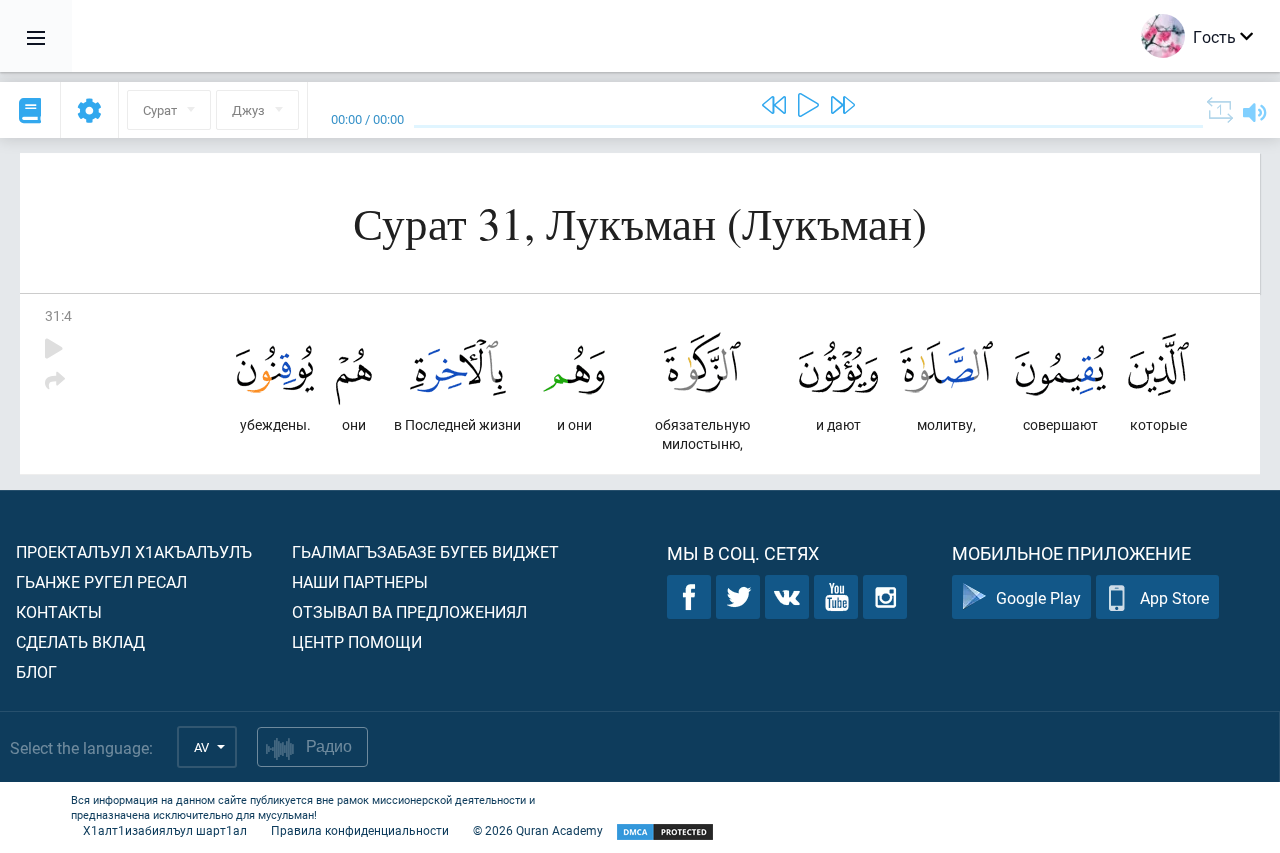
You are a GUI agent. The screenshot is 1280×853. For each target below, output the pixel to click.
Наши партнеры (360, 581)
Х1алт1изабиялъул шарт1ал (165, 830)
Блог (36, 671)
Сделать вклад (80, 641)
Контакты (59, 611)
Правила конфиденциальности (360, 830)
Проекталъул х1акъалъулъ (134, 551)
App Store (1174, 597)
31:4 (58, 315)
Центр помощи (357, 641)
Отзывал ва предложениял (409, 611)
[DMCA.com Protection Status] (665, 832)
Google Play (1038, 597)
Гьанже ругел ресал (101, 581)
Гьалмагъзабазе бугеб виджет (425, 551)
